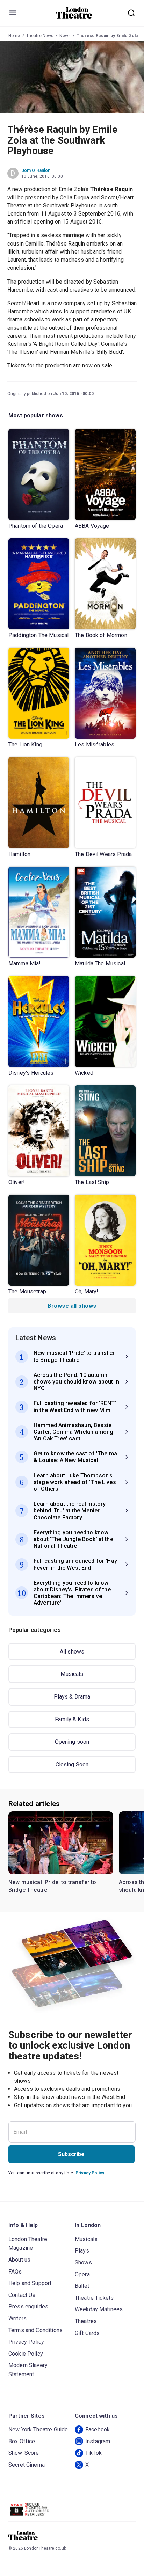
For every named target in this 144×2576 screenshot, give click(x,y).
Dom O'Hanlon (36, 170)
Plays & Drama (72, 1697)
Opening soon (72, 1742)
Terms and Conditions (35, 2330)
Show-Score (24, 2453)
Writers (17, 2318)
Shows (83, 2263)
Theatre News (40, 36)
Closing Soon (72, 1764)
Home (14, 36)
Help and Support (30, 2283)
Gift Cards (87, 2333)
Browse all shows (72, 1306)
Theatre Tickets (94, 2298)
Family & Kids (72, 1719)
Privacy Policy (90, 2173)
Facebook (98, 2429)
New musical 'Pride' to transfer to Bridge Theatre (52, 1886)
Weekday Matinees (99, 2309)
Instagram (98, 2441)
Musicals (72, 1674)
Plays (82, 2251)
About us (19, 2260)
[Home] (74, 13)
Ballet (82, 2286)
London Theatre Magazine (28, 2244)
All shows (72, 1652)
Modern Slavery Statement (28, 2370)
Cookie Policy (26, 2354)
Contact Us (22, 2295)
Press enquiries (28, 2307)
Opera (82, 2274)
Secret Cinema (27, 2465)
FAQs (15, 2272)
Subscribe (71, 2154)
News (65, 36)
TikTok (93, 2453)
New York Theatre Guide (38, 2429)
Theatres (86, 2321)
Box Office (22, 2441)
